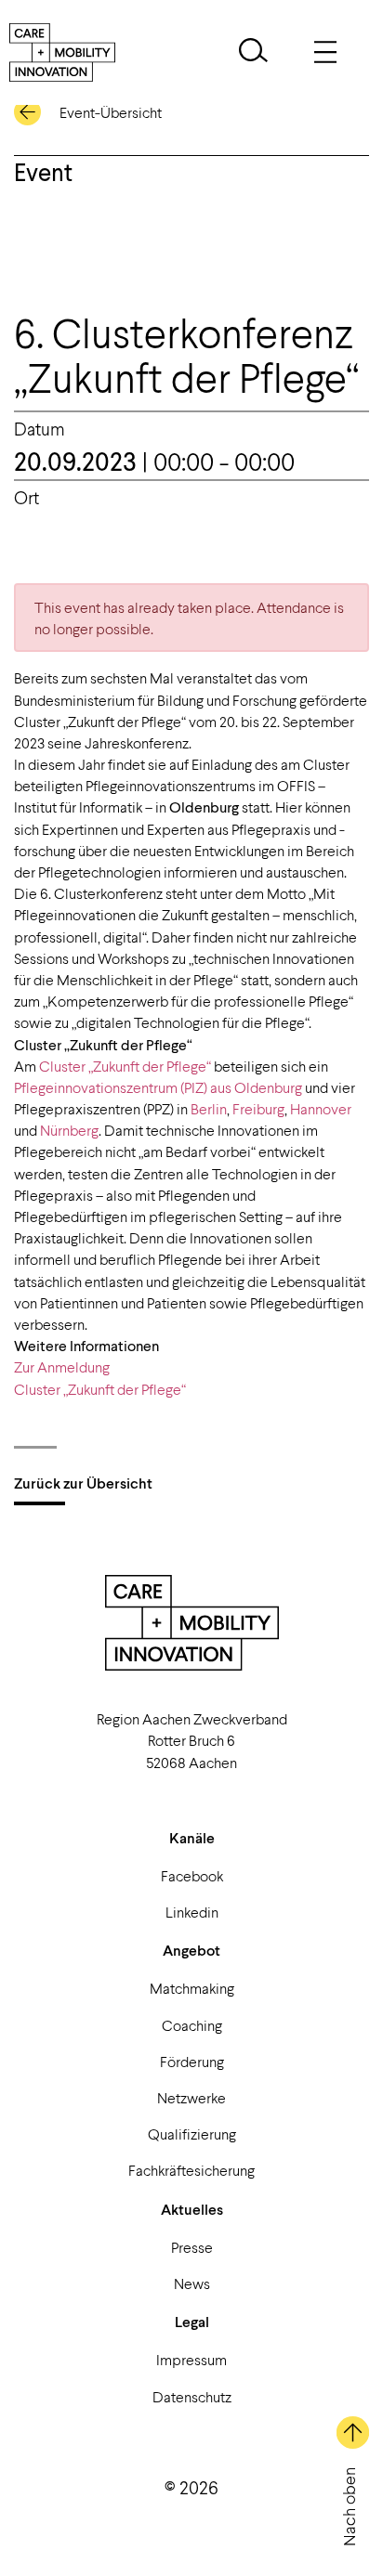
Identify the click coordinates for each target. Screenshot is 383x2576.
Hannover (321, 1108)
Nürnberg (69, 1130)
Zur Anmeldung (62, 1366)
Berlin (209, 1108)
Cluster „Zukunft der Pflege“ (125, 1066)
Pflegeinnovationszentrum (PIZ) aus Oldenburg (158, 1087)
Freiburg (258, 1108)
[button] (253, 52)
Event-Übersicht (111, 112)
